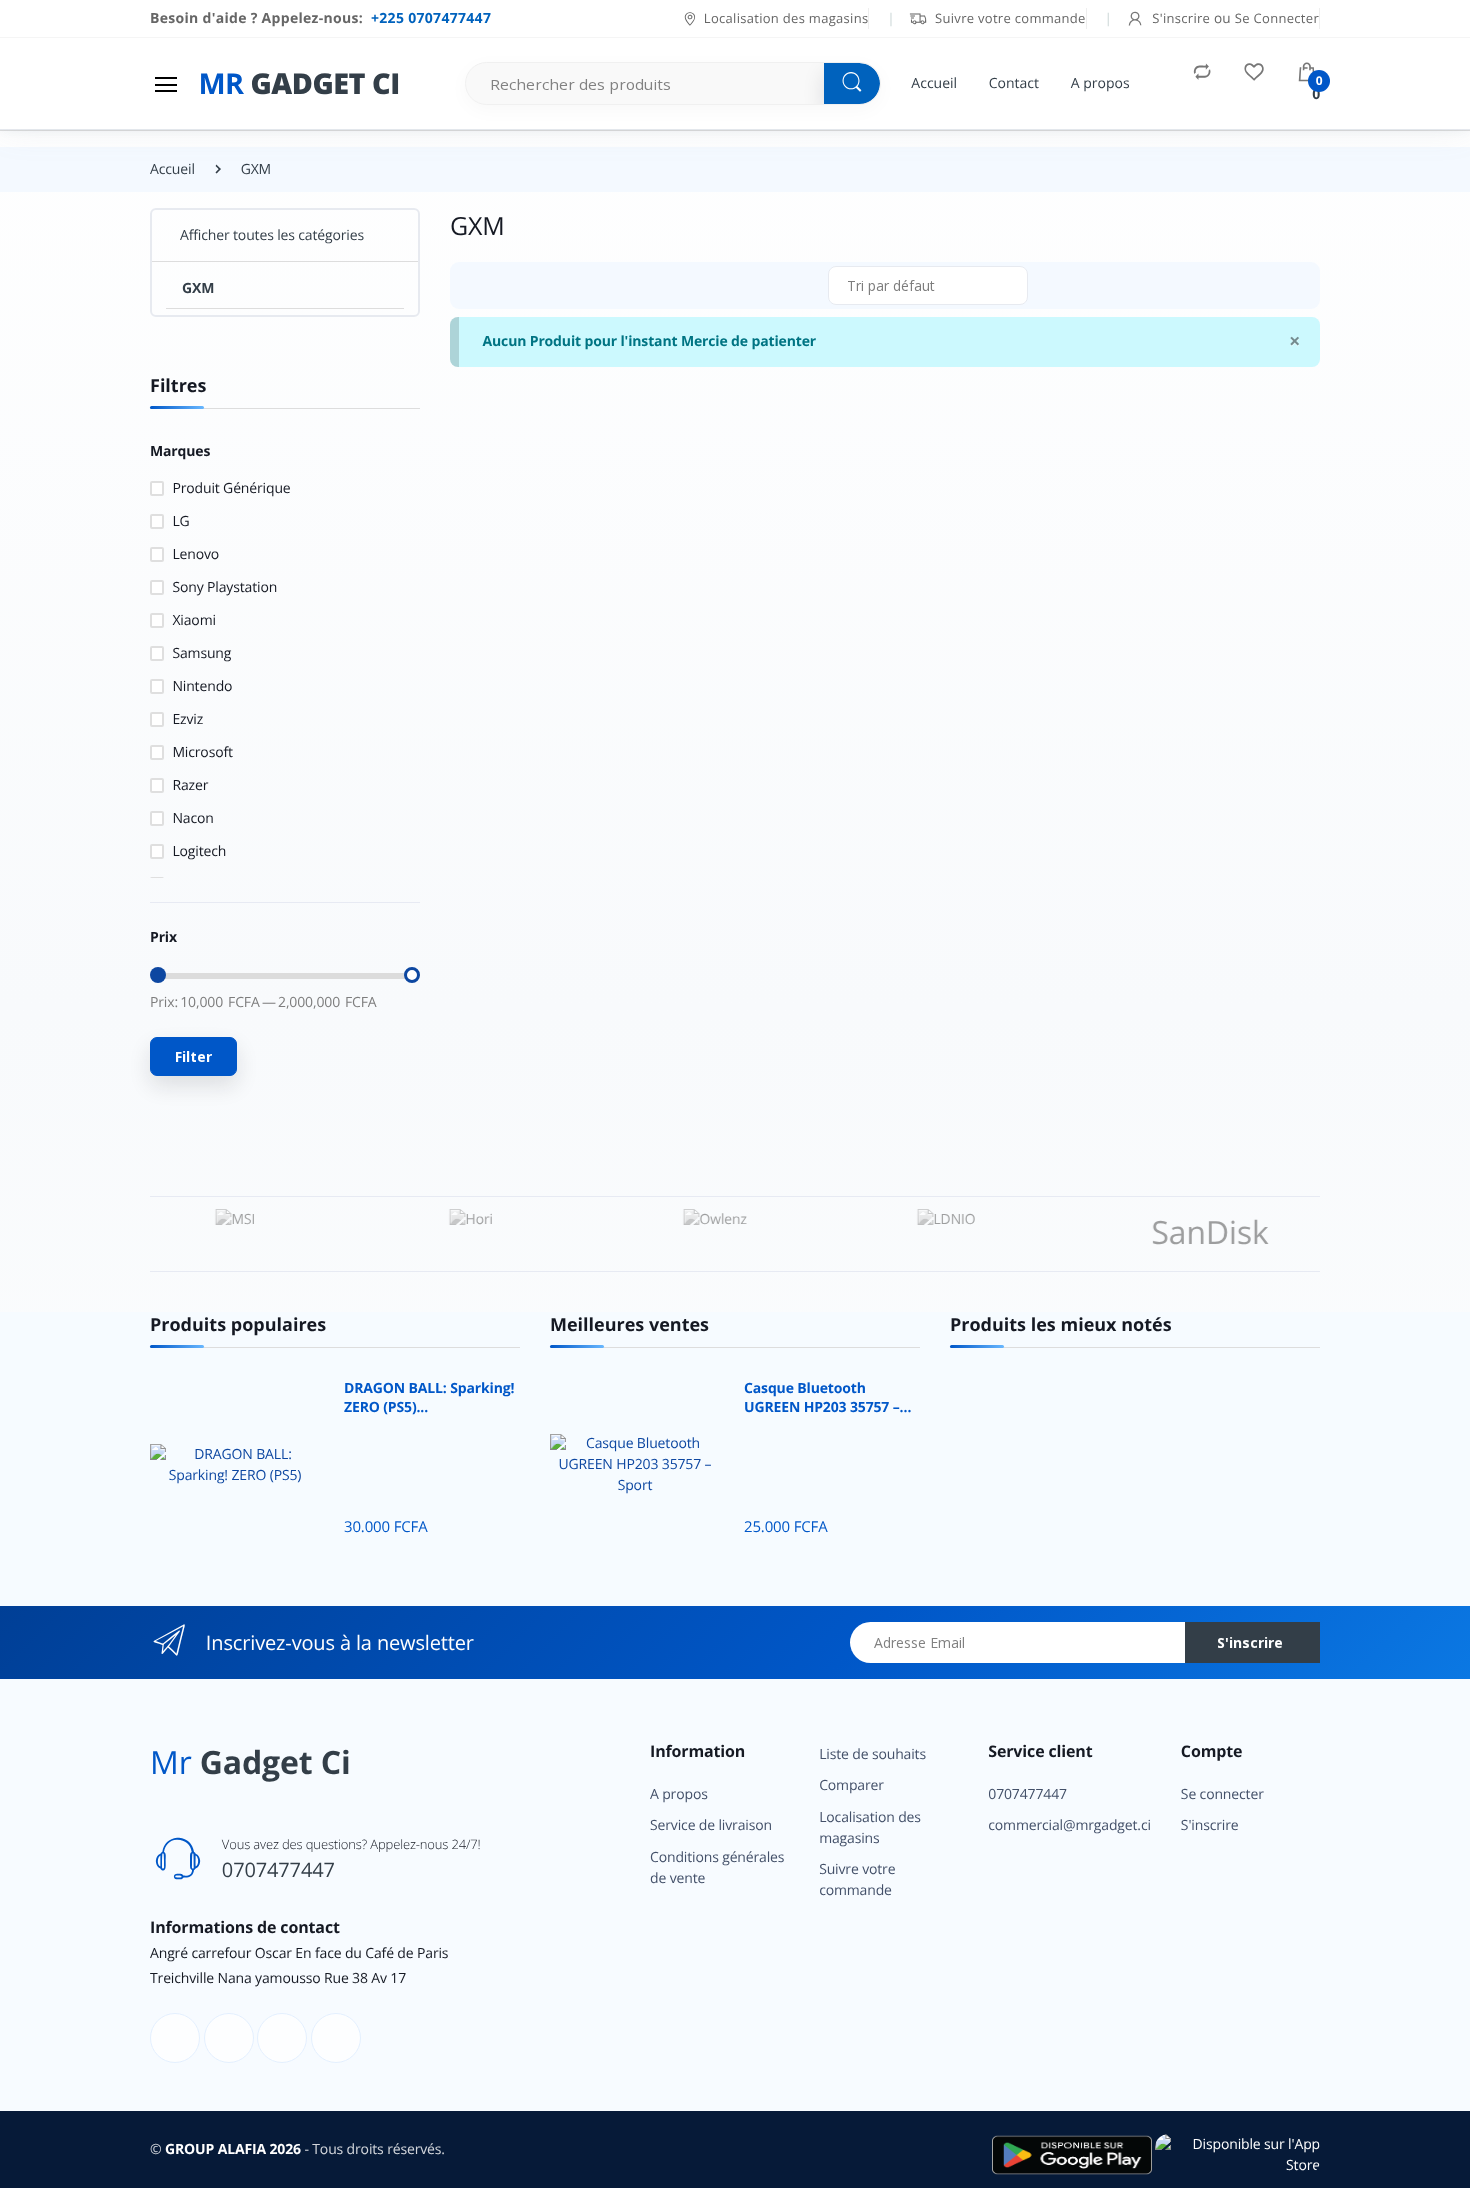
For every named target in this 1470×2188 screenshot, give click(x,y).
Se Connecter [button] (1277, 18)
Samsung (201, 653)
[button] (928, 285)
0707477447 (278, 1869)
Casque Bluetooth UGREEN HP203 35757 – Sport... (822, 1399)
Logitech (199, 851)
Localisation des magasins (786, 18)
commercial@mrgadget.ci (1069, 1825)
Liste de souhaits (872, 1754)
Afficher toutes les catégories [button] (272, 235)
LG (180, 521)
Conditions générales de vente (717, 1868)
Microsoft (202, 752)
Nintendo (202, 686)
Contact (1014, 83)
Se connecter (1222, 1794)
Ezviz (187, 719)
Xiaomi (193, 620)
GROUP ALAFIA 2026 (233, 2149)
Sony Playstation (224, 587)
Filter (193, 1056)
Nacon (192, 818)
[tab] (473, 285)
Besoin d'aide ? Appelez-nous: (320, 18)
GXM (198, 288)
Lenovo (195, 554)
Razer (190, 785)
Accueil (934, 83)
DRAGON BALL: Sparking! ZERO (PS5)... (429, 1398)
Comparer (851, 1785)
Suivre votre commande (1008, 18)
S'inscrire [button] (1181, 18)
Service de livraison (711, 1825)
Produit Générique (231, 488)
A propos (1100, 83)
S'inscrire (1250, 1642)
